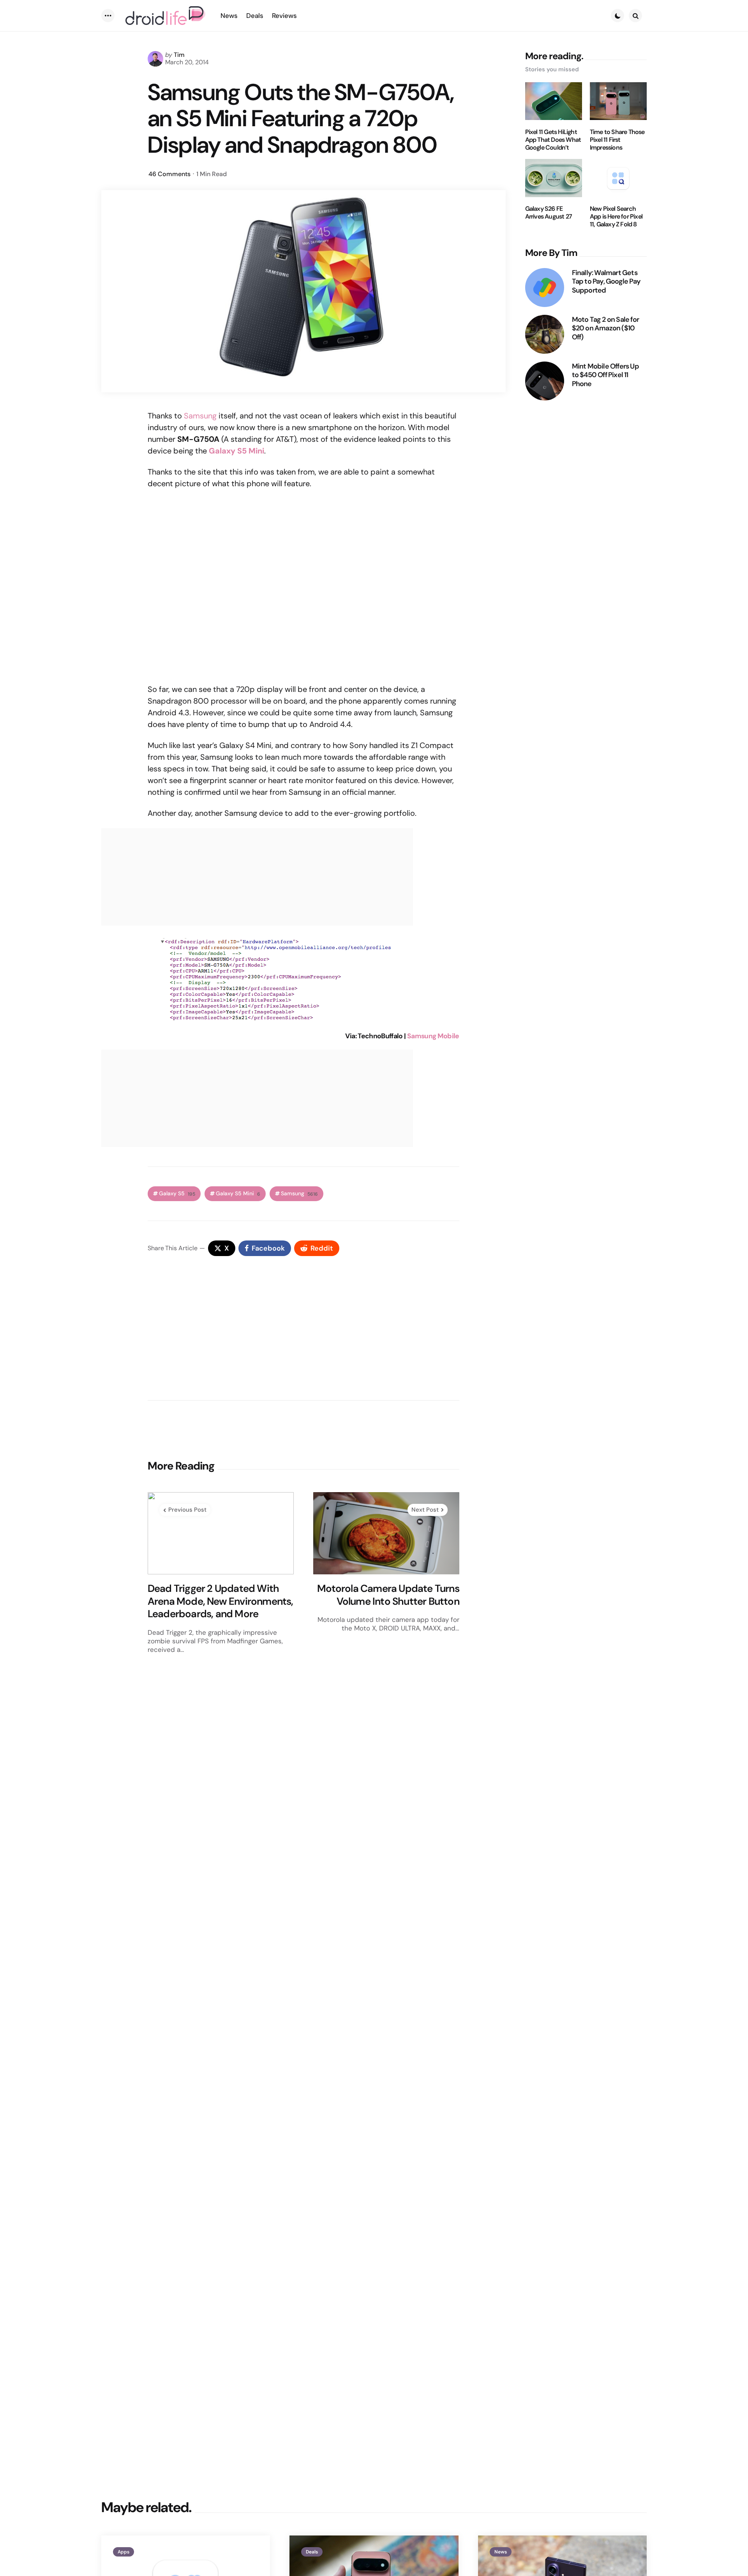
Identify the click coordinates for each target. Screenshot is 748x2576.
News (501, 2552)
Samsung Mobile (433, 1036)
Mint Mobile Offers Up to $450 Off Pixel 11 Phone (605, 375)
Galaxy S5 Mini (238, 1194)
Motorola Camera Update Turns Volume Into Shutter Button (388, 1595)
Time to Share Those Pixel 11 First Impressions (617, 139)
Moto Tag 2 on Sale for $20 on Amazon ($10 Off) (605, 328)
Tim (179, 55)
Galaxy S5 (177, 1194)
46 (169, 174)
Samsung (200, 416)
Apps (123, 2552)
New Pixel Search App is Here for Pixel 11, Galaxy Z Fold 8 (616, 217)
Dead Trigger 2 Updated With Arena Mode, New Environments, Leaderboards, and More (221, 1601)
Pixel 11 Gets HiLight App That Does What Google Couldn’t (553, 139)
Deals (312, 2552)
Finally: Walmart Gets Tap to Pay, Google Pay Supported (606, 281)
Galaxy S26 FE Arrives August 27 (549, 213)
